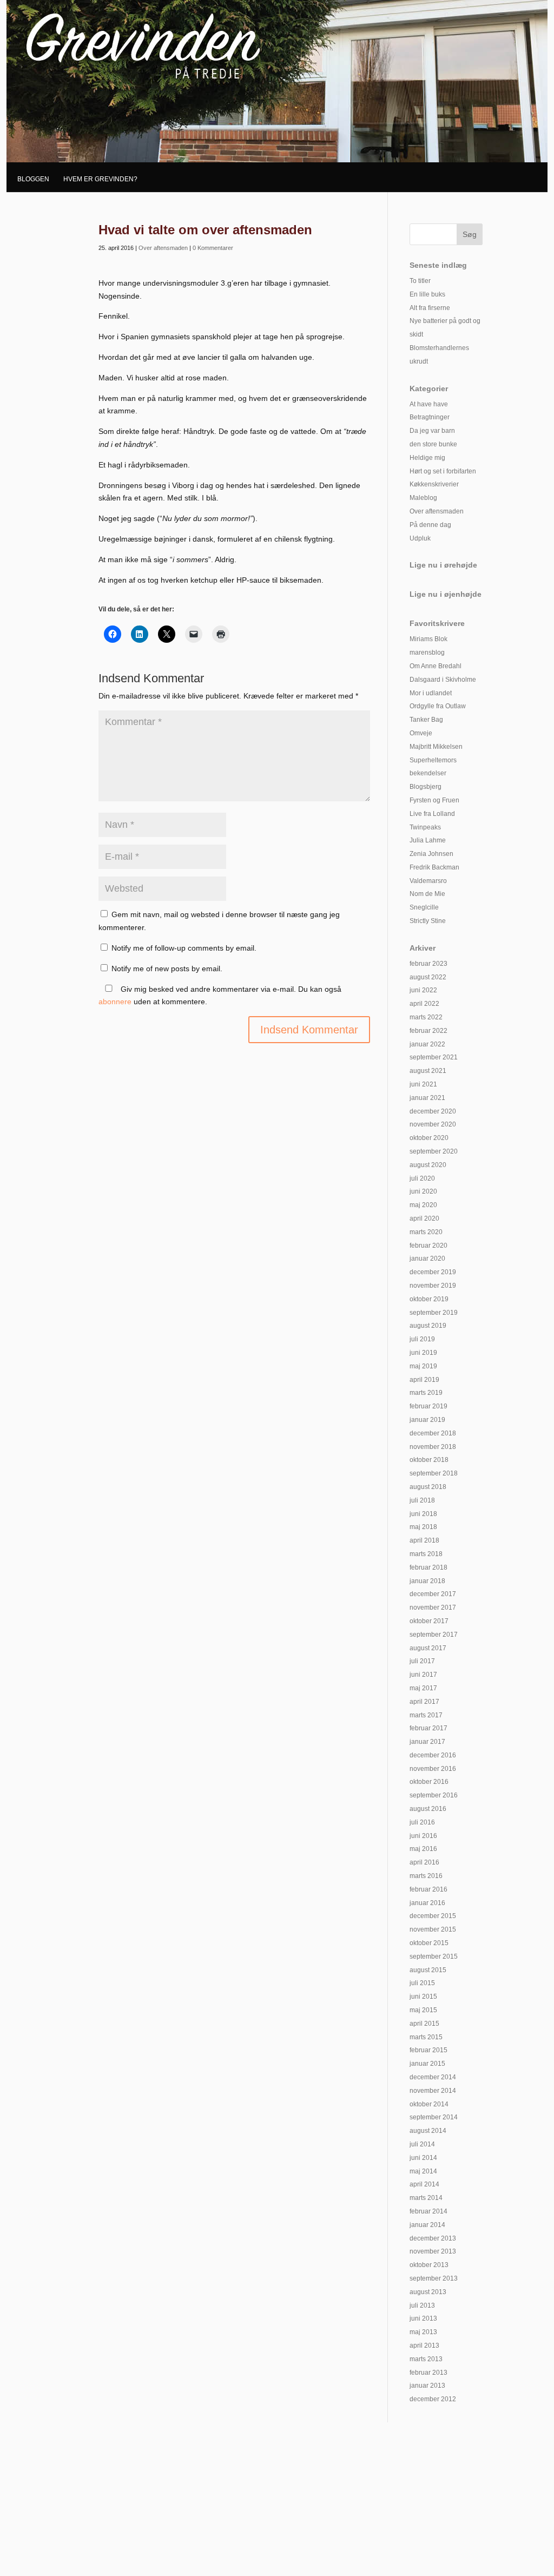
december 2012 (433, 2399)
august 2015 (428, 1970)
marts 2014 (426, 2198)
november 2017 (433, 1607)
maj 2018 (423, 1527)
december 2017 (433, 1594)
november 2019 (433, 1286)
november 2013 (433, 2251)
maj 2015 (423, 2010)
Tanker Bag (426, 720)
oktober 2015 (429, 1943)
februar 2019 (428, 1406)
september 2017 (434, 1635)
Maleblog (423, 498)
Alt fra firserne (430, 308)
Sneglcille (424, 907)
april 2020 (424, 1218)
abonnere (115, 1002)
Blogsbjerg (426, 787)
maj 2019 (423, 1366)
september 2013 (434, 2278)
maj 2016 (423, 1849)
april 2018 (424, 1540)
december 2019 (433, 1272)
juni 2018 (423, 1514)
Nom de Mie (427, 894)
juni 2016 (423, 1836)
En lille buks (427, 294)
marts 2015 (426, 2037)
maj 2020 (423, 1205)
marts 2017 (426, 1715)
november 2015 (433, 1929)
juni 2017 (423, 1675)
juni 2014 (423, 2158)
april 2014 (424, 2184)
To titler (420, 281)
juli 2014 (422, 2144)
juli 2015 (422, 1983)
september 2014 (434, 2117)
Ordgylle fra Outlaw (438, 706)
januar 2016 (427, 1903)
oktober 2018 (429, 1460)
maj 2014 (423, 2171)
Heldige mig (427, 458)
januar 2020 (427, 1259)
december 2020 (433, 1111)
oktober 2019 (429, 1299)
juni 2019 (423, 1353)
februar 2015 (428, 2050)
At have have (429, 404)
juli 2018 (422, 1500)
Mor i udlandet (431, 693)
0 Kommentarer (213, 248)
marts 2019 (426, 1393)
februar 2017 (428, 1728)
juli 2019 (422, 1339)
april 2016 (424, 1862)
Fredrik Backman (434, 867)
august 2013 (428, 2292)
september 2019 (434, 1313)
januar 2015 (427, 2064)
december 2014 (433, 2077)
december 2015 (433, 1916)
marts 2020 (426, 1232)
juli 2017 (422, 1661)
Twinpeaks (425, 827)
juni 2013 (423, 2318)
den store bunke (433, 444)
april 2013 (424, 2346)
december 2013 (433, 2238)
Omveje (421, 733)
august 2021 (428, 1071)
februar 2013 (428, 2373)
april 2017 (424, 1702)
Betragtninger (430, 417)
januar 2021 (427, 1098)
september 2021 (434, 1057)
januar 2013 (427, 2386)
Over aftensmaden (163, 248)
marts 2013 (426, 2359)
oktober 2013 (429, 2265)
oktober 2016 (429, 1782)
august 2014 (428, 2131)
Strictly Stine (428, 921)
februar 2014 (428, 2211)
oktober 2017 (429, 1621)
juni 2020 (423, 1191)
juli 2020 (422, 1178)
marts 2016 (426, 1876)
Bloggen (33, 179)
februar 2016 (428, 1889)
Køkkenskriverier (434, 484)
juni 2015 (423, 1997)
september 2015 (434, 1956)
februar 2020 (428, 1246)
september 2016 (434, 1795)
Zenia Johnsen (431, 854)
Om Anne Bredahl (436, 666)
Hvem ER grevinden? (100, 179)
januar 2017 (427, 1742)
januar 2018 (427, 1581)
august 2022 (428, 977)
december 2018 (433, 1433)
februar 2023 (428, 964)
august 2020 (428, 1165)
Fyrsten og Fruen (434, 800)
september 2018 (434, 1473)
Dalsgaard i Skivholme (443, 680)
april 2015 (424, 2024)
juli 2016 (422, 1822)
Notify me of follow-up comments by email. (184, 948)
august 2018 (428, 1487)
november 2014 (433, 2091)
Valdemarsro (428, 881)
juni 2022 (423, 990)
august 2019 (428, 1326)
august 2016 (428, 1809)
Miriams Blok (428, 639)
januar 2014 (427, 2225)
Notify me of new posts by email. (167, 969)
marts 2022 (426, 1017)
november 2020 (433, 1124)
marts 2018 (426, 1554)
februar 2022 (428, 1031)
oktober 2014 (429, 2104)
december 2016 (433, 1755)
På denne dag (430, 525)
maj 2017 (423, 1688)
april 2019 (424, 1380)
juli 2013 (422, 2305)
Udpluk (420, 538)
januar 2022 (427, 1044)
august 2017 (428, 1648)
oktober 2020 (429, 1138)
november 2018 (433, 1447)
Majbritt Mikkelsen (436, 747)
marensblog (427, 653)
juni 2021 (423, 1084)
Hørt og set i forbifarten (443, 471)
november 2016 (433, 1769)
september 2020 (434, 1151)
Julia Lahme (428, 840)
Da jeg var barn (432, 431)
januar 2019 (427, 1420)
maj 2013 (423, 2332)
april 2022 (424, 1004)
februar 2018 (428, 1567)
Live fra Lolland (432, 814)
